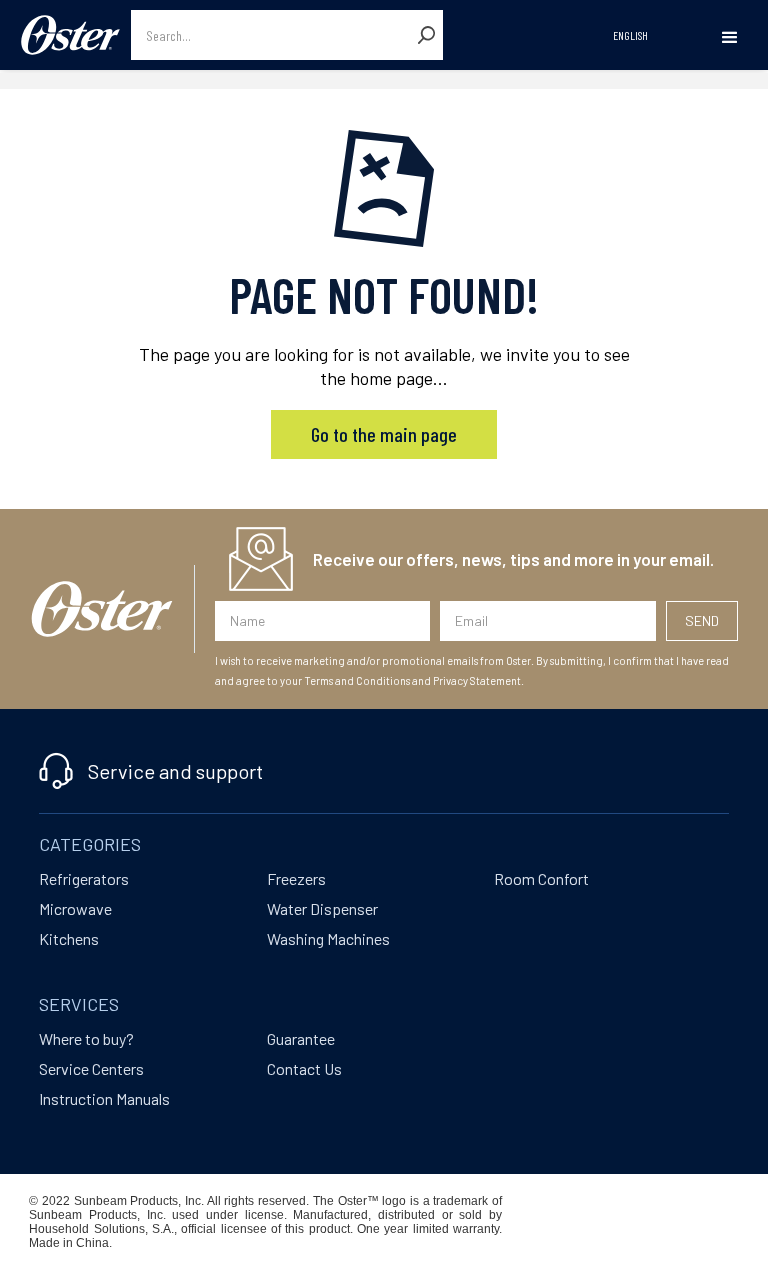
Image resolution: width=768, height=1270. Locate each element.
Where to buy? (86, 1038)
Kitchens (69, 938)
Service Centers (91, 1068)
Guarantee (301, 1038)
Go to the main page (384, 434)
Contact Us (304, 1068)
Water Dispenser (322, 908)
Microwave (75, 908)
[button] (729, 38)
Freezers (296, 878)
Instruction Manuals (104, 1098)
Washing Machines (328, 938)
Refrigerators (84, 878)
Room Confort (541, 878)
